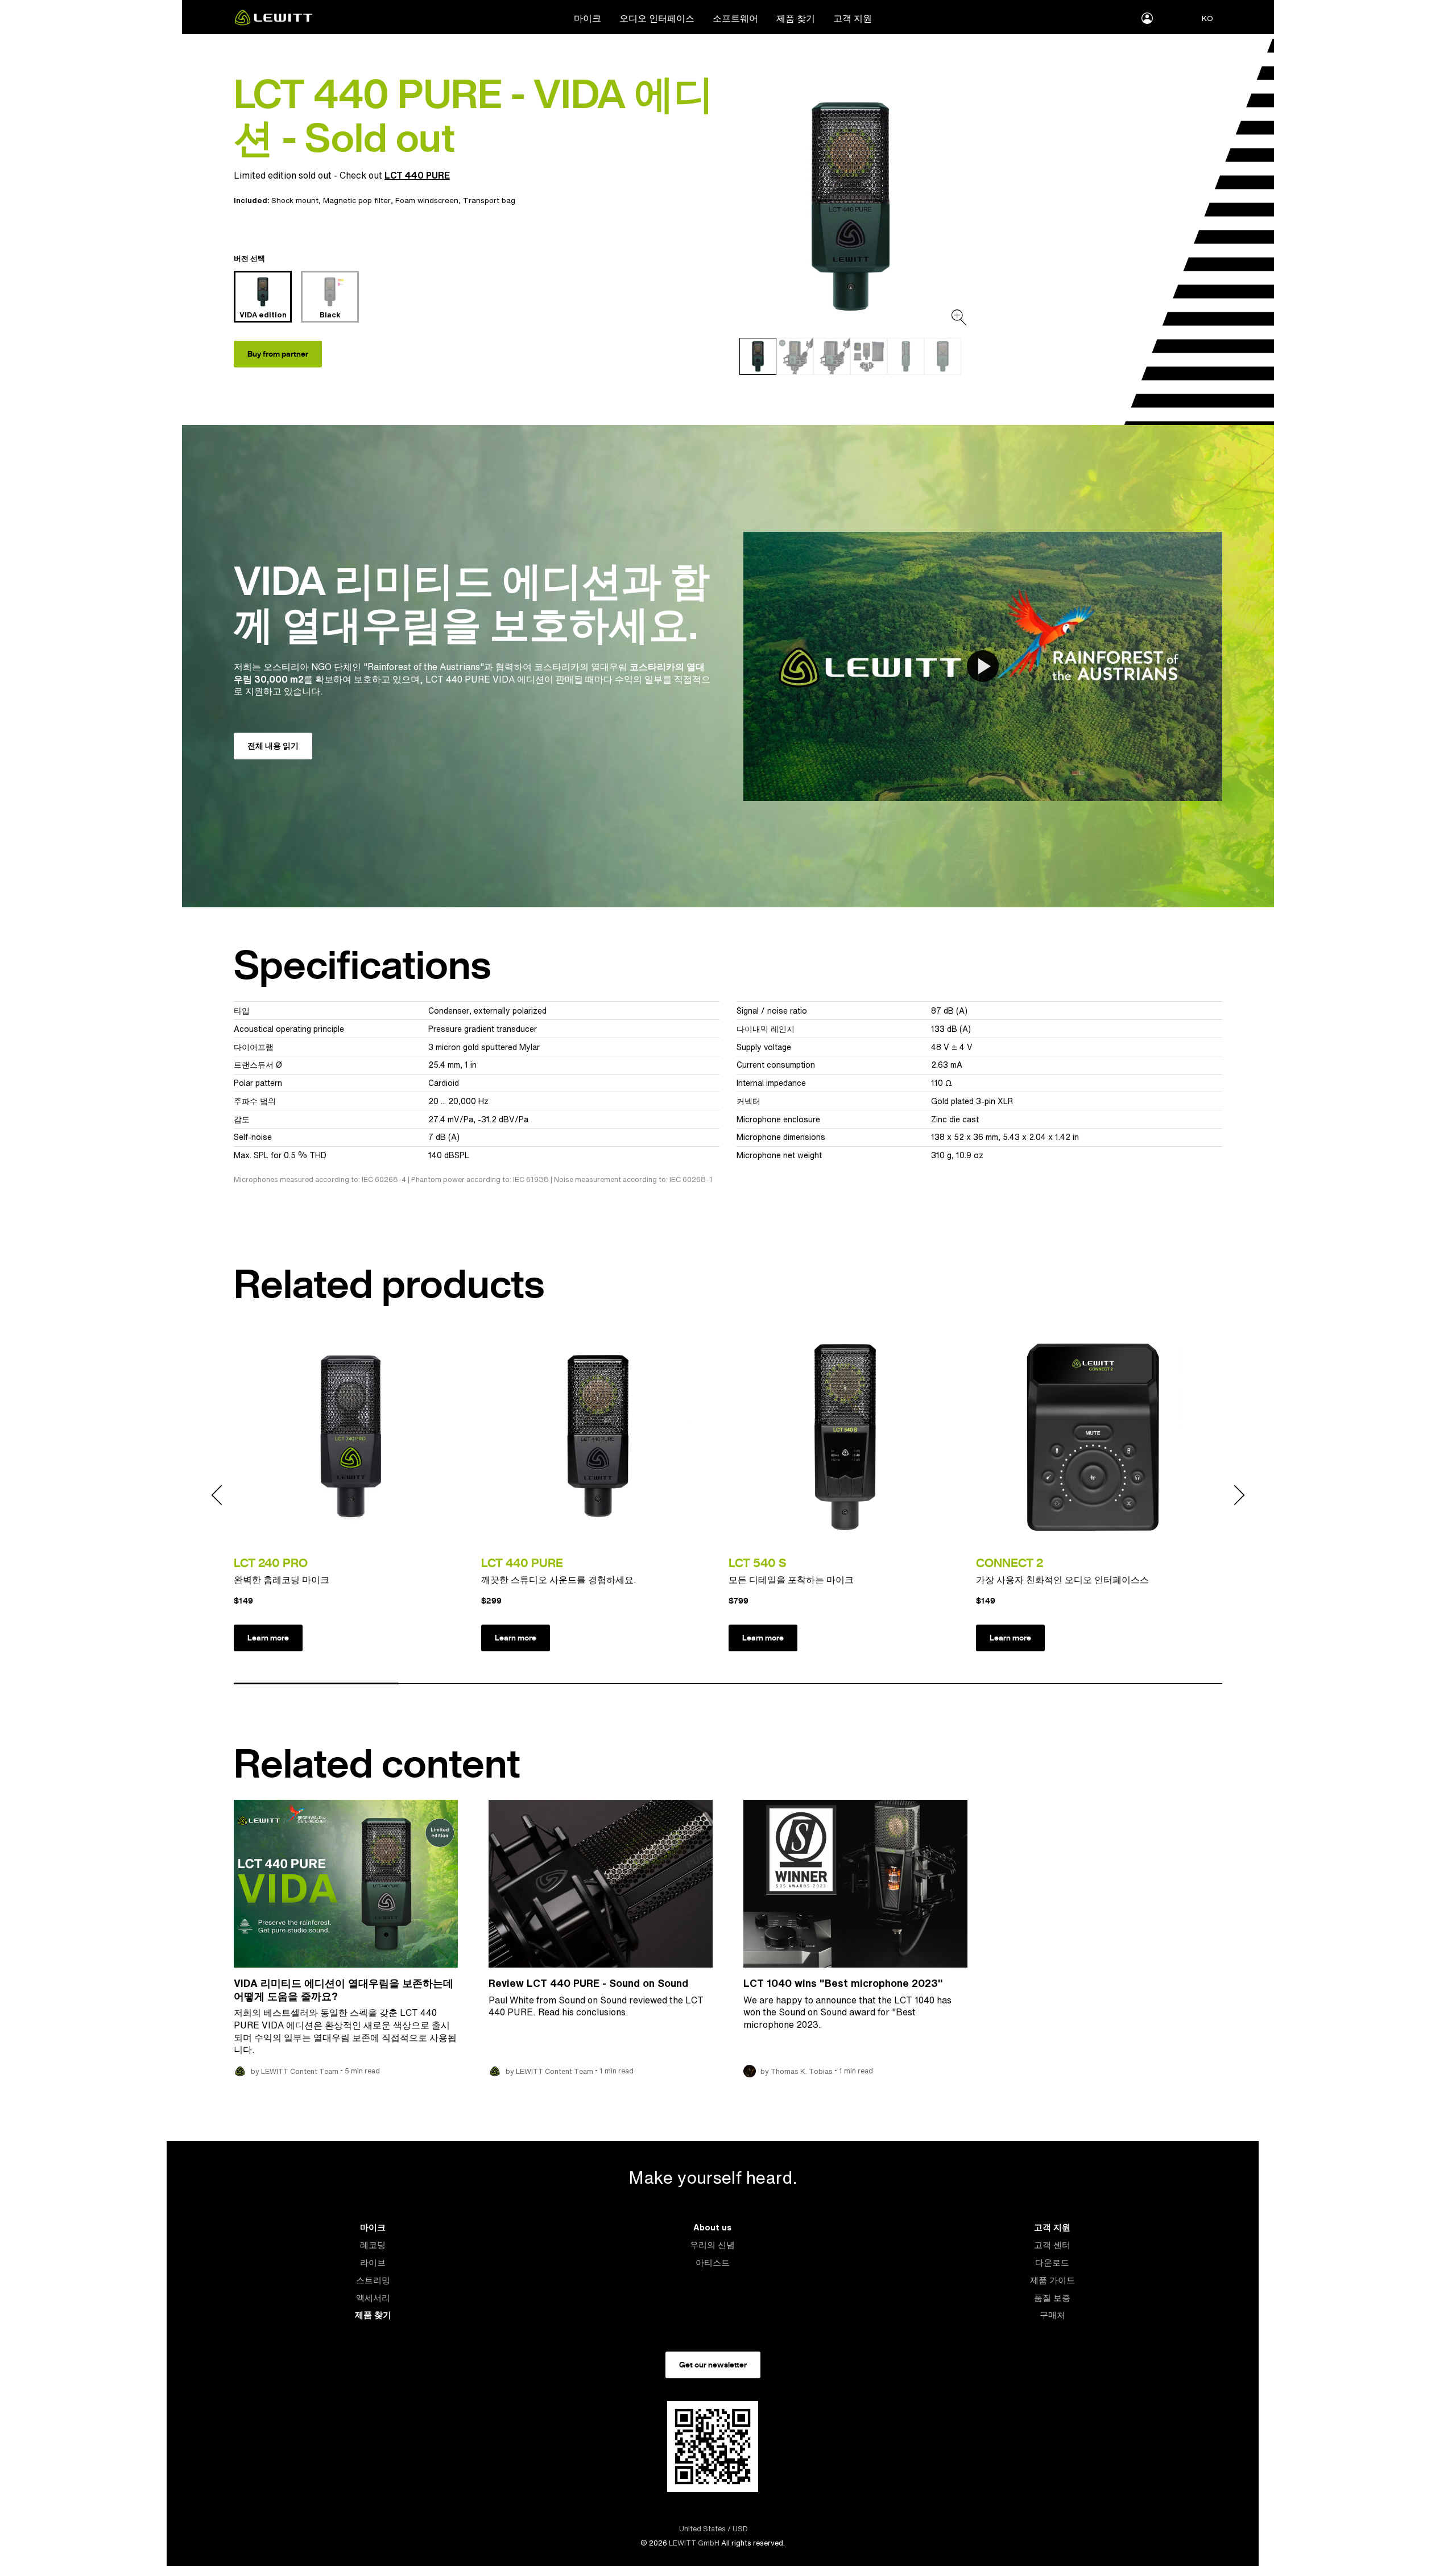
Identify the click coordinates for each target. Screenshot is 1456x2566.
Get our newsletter (713, 2365)
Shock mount (295, 200)
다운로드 (1052, 2263)
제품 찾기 (796, 18)
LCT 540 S (757, 1563)
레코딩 (373, 2245)
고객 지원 (853, 18)
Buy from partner (278, 354)
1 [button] (316, 1684)
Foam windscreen (427, 200)
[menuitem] (588, 18)
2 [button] (481, 1684)
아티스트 (713, 2263)
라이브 (373, 2263)
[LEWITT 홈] (274, 22)
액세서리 (373, 2298)
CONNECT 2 (1010, 1563)
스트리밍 (373, 2280)
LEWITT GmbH (694, 2543)
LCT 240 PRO (271, 1563)
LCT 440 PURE (417, 175)
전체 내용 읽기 (273, 746)
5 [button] (975, 1684)
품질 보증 (1052, 2298)
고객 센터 (1052, 2245)
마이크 (588, 18)
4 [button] (810, 1684)
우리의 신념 (712, 2245)
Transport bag (489, 200)
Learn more (268, 1638)
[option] (850, 206)
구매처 (1052, 2315)
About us (712, 2227)
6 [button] (1140, 1684)
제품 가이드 (1052, 2280)
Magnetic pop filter (357, 200)
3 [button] (646, 1684)
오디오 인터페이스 (657, 18)
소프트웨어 (735, 18)
